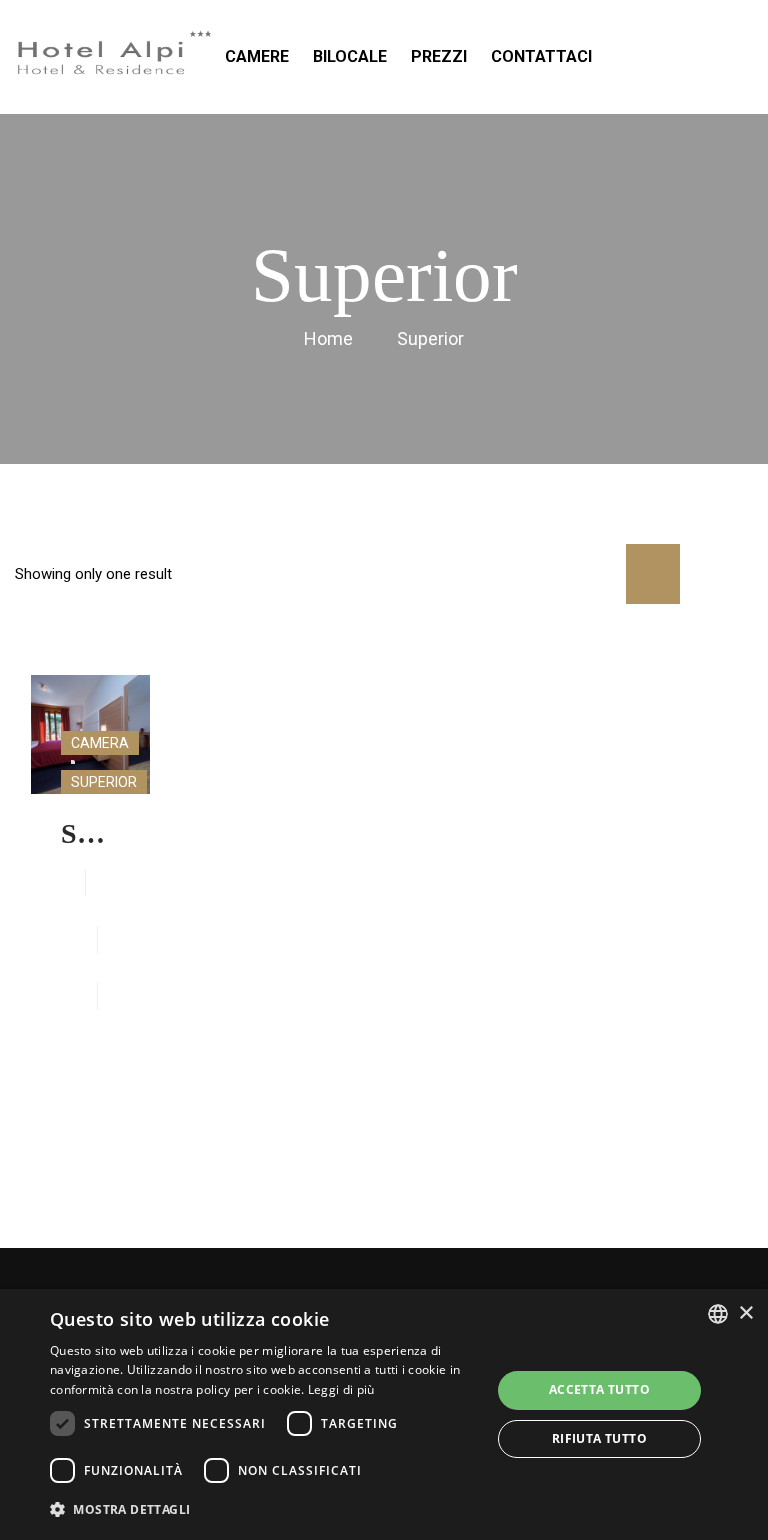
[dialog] (384, 1414)
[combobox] (718, 1314)
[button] (264, 1509)
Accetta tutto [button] (599, 1389)
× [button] (745, 1313)
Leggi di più (341, 1389)
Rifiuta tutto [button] (599, 1438)
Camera (100, 743)
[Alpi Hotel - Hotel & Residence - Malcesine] (115, 57)
